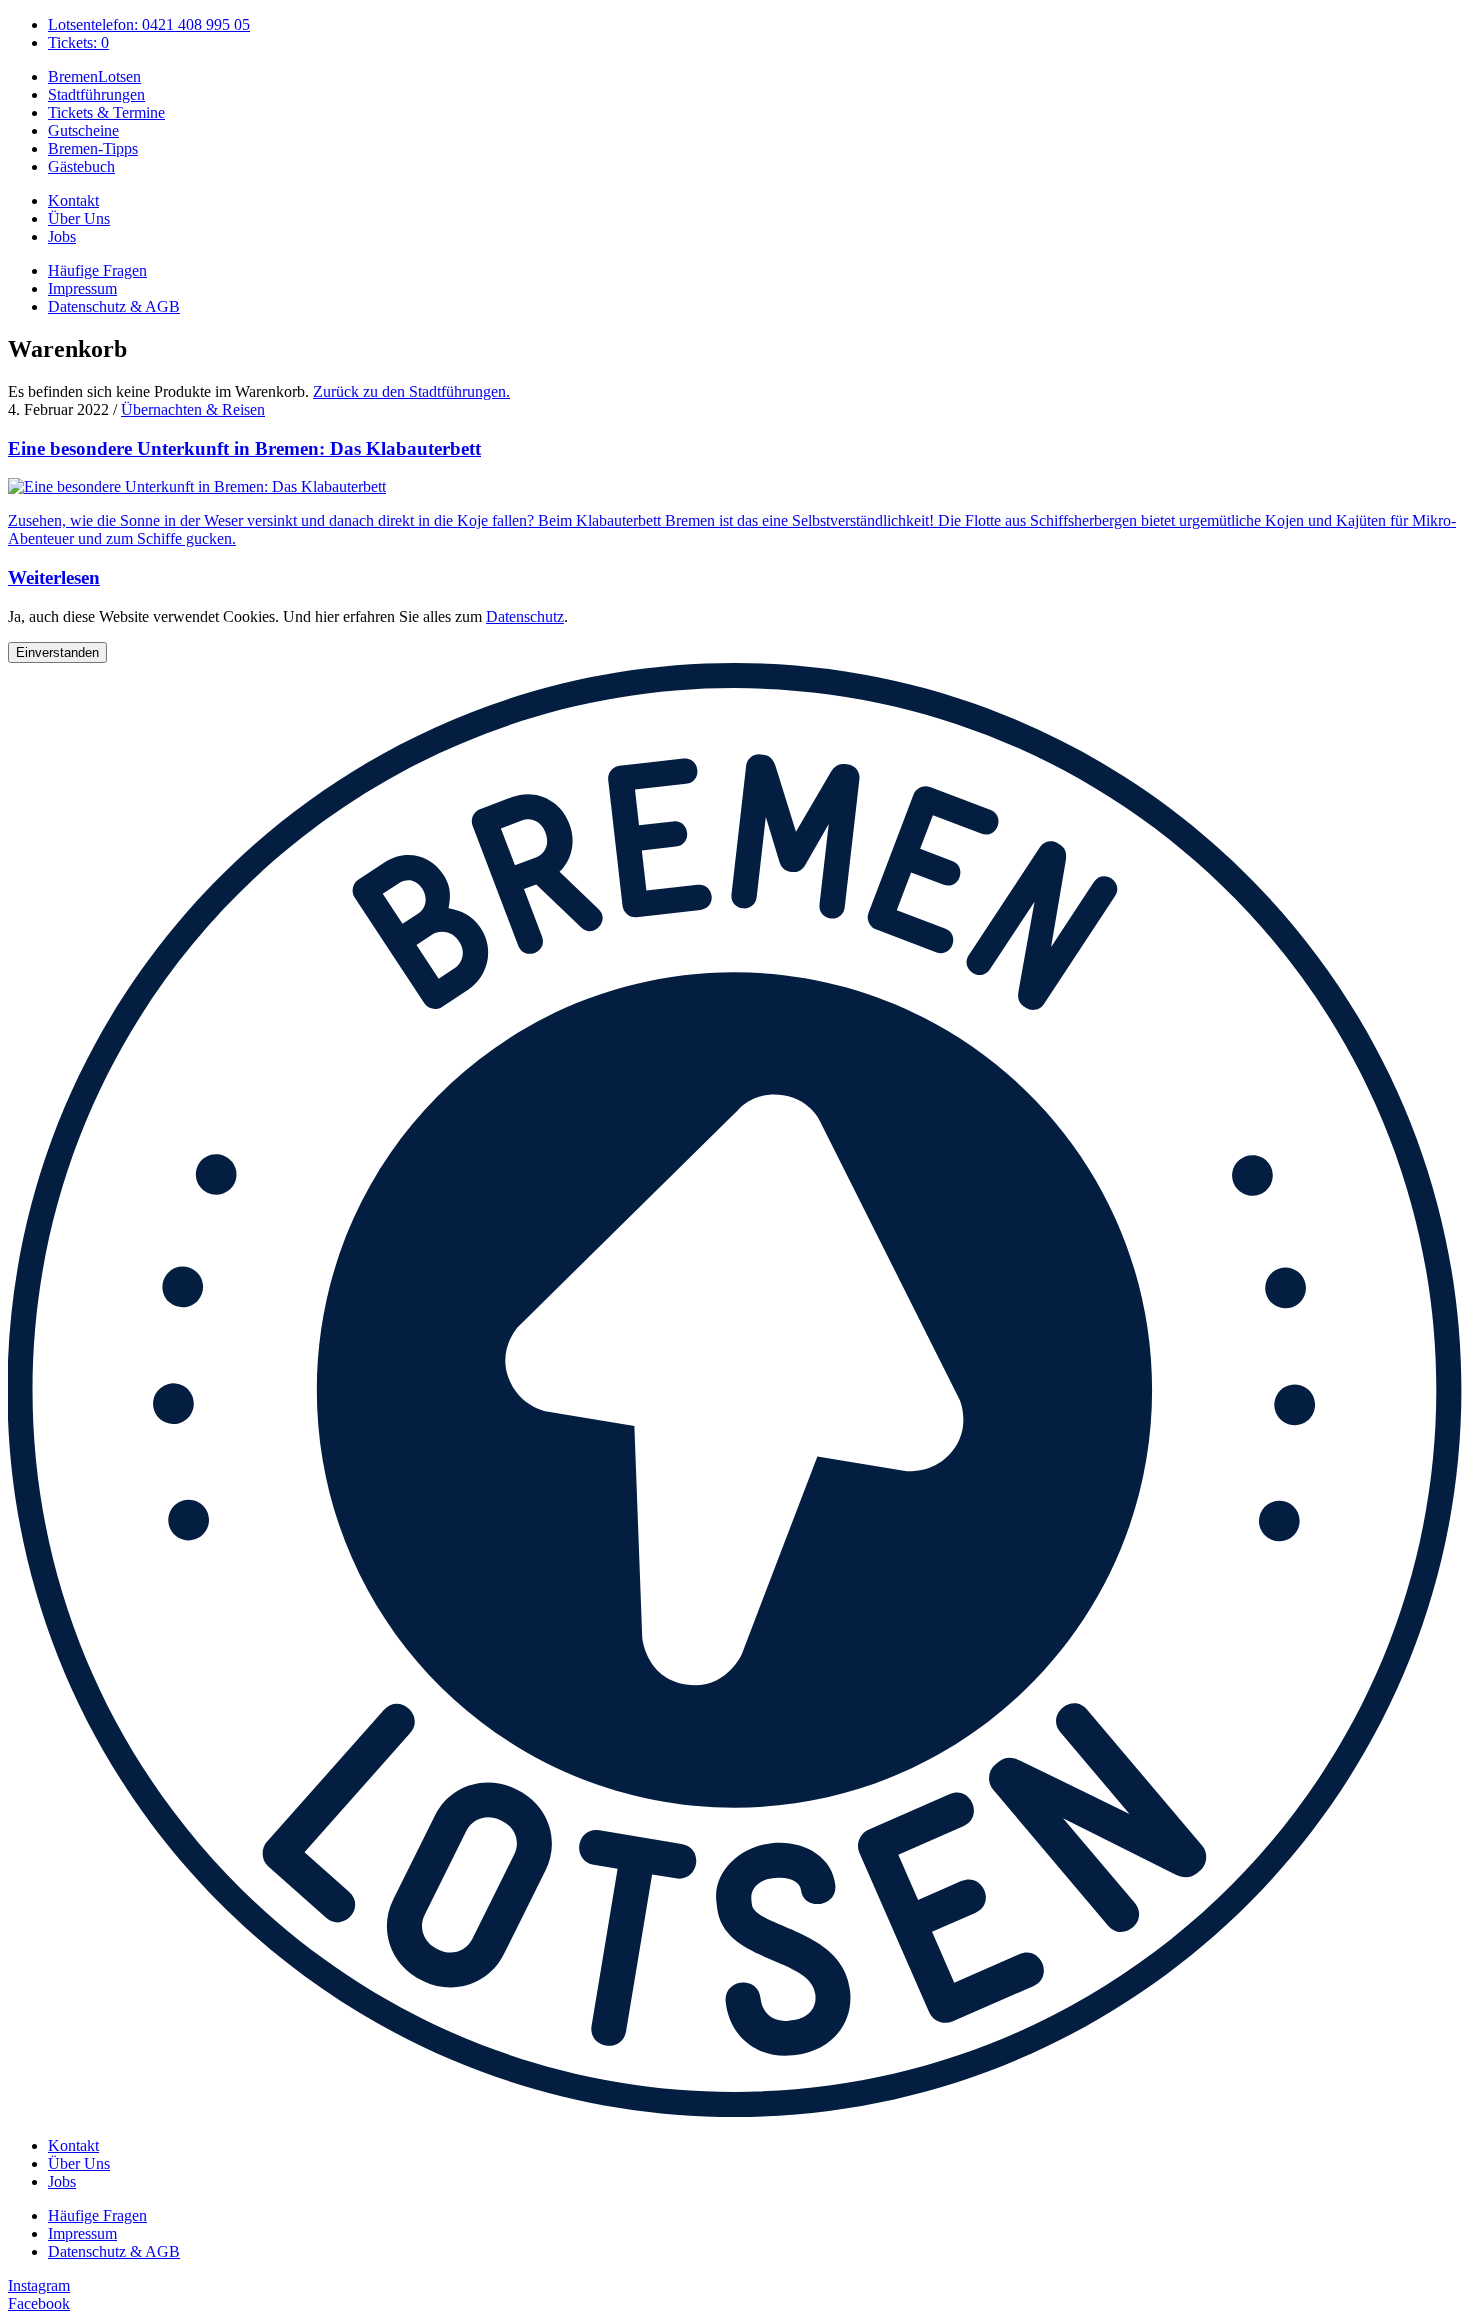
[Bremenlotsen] (735, 2111)
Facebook (39, 2303)
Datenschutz (525, 616)
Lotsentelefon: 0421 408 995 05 (149, 24)
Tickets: (78, 42)
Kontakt (73, 200)
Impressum (82, 288)
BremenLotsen (94, 76)
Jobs (62, 236)
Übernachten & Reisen (193, 409)
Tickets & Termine (106, 112)
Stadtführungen (96, 94)
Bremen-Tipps (93, 148)
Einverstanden (57, 652)
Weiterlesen (54, 577)
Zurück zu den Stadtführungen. (411, 391)
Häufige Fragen (97, 270)
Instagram (39, 2285)
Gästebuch (81, 166)
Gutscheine (83, 130)
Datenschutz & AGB (114, 306)
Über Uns (79, 218)
